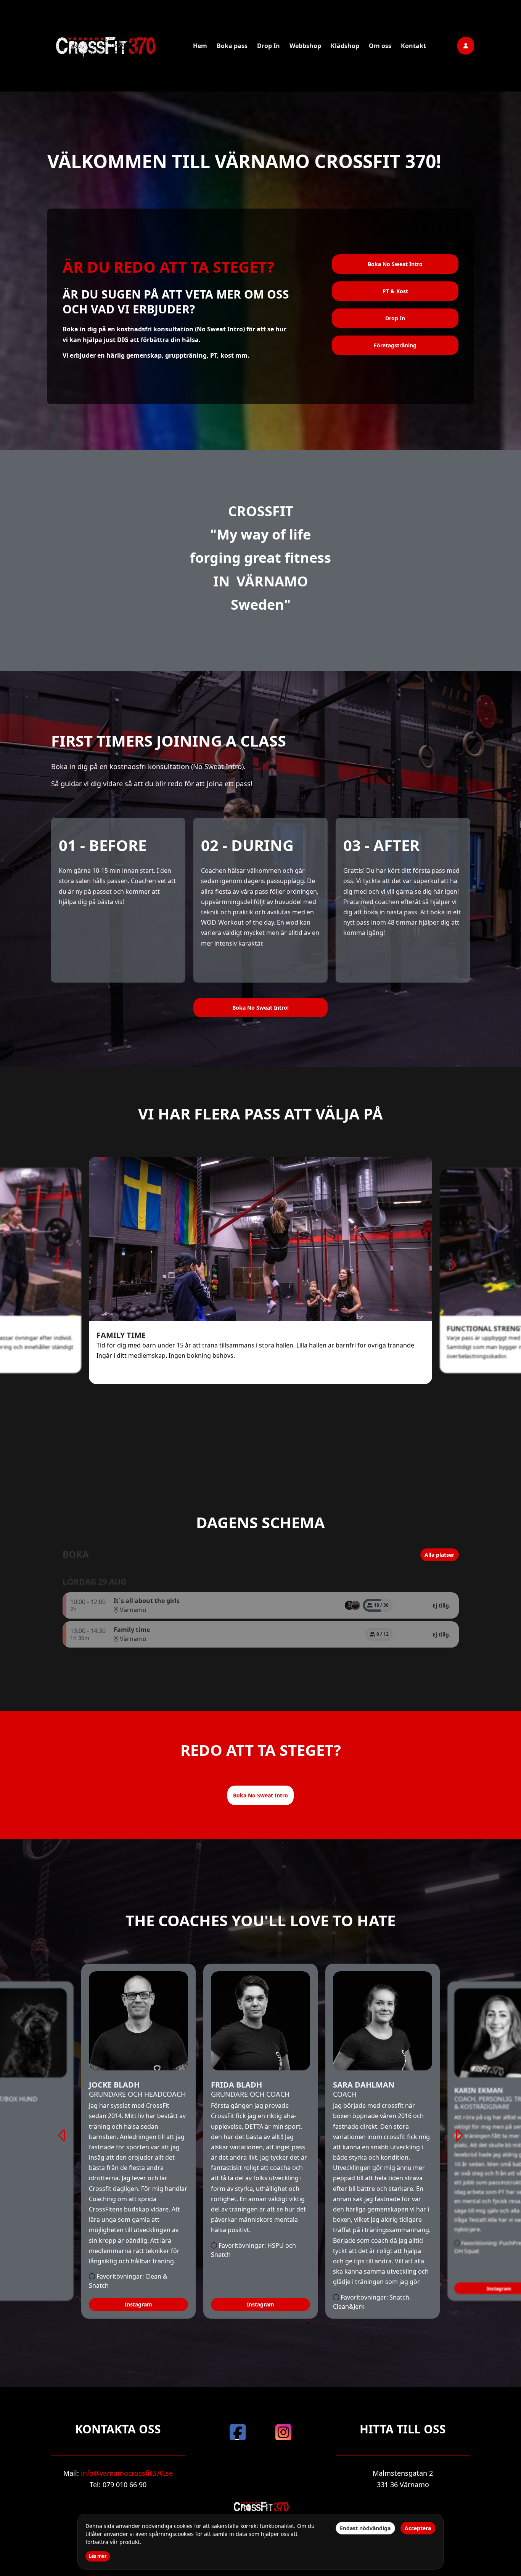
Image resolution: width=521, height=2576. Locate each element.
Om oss (380, 46)
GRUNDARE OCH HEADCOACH (137, 2094)
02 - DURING (247, 845)
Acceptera (418, 2528)
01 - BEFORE (103, 845)
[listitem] (349, 1605)
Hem (200, 46)
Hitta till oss (403, 2429)
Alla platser (439, 1555)
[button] (395, 345)
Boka (76, 1555)
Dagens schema (260, 1522)
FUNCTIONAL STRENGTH (142, 1335)
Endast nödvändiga (365, 2528)
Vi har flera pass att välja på (260, 1114)
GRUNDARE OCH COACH (250, 2094)
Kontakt (413, 46)
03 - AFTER (381, 845)
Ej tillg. (441, 1605)
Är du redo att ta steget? (168, 267)
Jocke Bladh (114, 2085)
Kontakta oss (118, 2429)
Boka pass (232, 46)
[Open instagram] (283, 2432)
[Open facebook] (238, 2432)
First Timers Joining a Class (169, 741)
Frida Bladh (236, 2085)
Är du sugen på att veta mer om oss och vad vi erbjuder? (176, 302)
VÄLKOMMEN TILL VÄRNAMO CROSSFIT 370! (244, 161)
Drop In (269, 46)
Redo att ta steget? (261, 1750)
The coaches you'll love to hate (260, 1921)
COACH (345, 2094)
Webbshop (305, 46)
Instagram (138, 2304)
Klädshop (345, 46)
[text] (176, 342)
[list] (352, 1605)
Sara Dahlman (364, 2085)
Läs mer (98, 2556)
